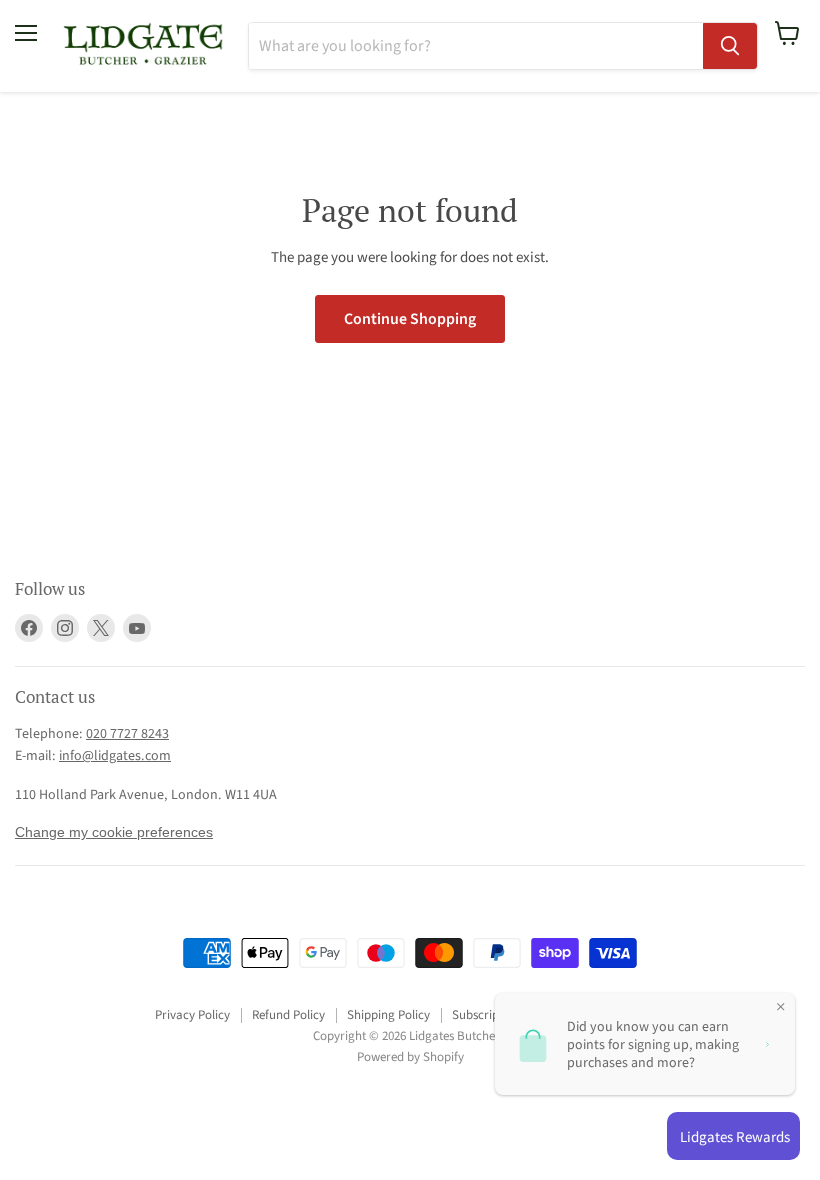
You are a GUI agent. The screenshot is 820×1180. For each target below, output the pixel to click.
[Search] (730, 46)
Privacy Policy (192, 1015)
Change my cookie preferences (114, 832)
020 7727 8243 (127, 734)
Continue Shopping (410, 319)
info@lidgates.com (115, 756)
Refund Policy (288, 1015)
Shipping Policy (388, 1015)
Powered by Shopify (410, 1057)
